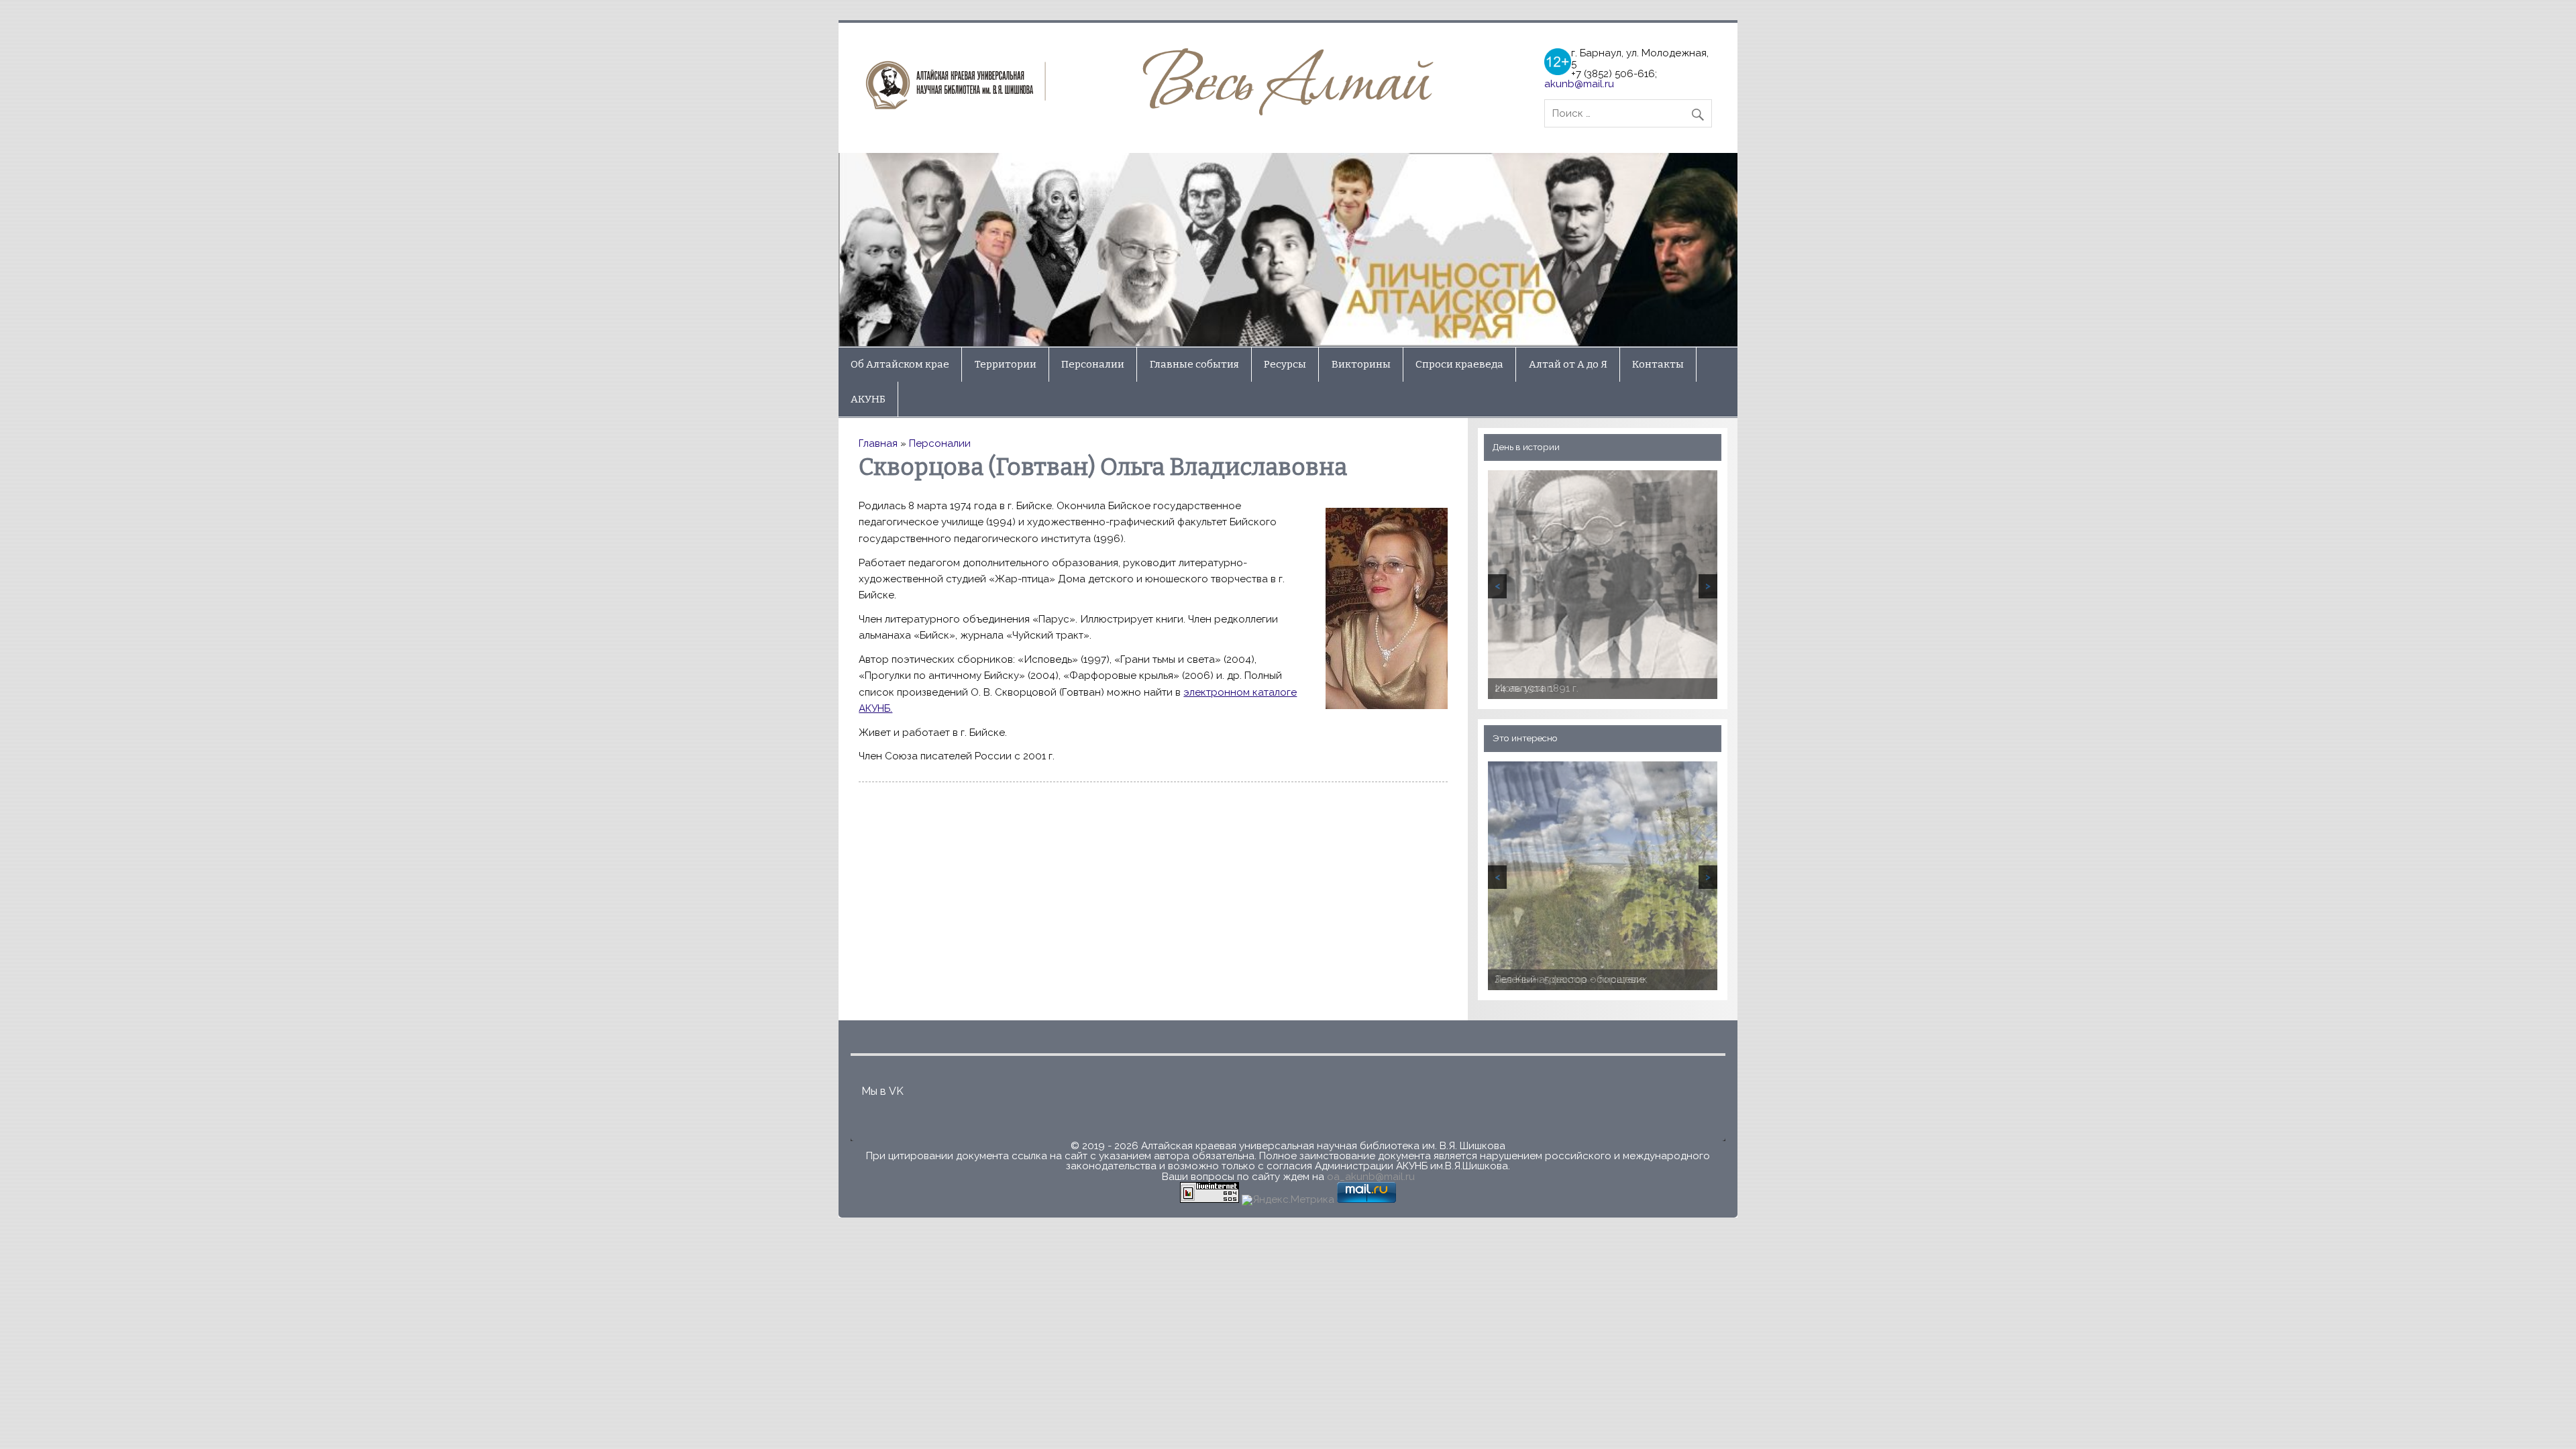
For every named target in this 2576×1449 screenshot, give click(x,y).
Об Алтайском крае (900, 364)
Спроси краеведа (1459, 364)
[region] (1288, 250)
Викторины (1361, 364)
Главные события (1194, 364)
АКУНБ (868, 399)
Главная (878, 443)
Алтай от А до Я (1568, 364)
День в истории (1526, 447)
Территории (1006, 364)
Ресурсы (1285, 364)
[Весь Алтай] (1154, 112)
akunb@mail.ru (1579, 84)
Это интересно (1525, 738)
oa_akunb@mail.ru (1371, 1177)
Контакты (1658, 364)
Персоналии (1093, 364)
